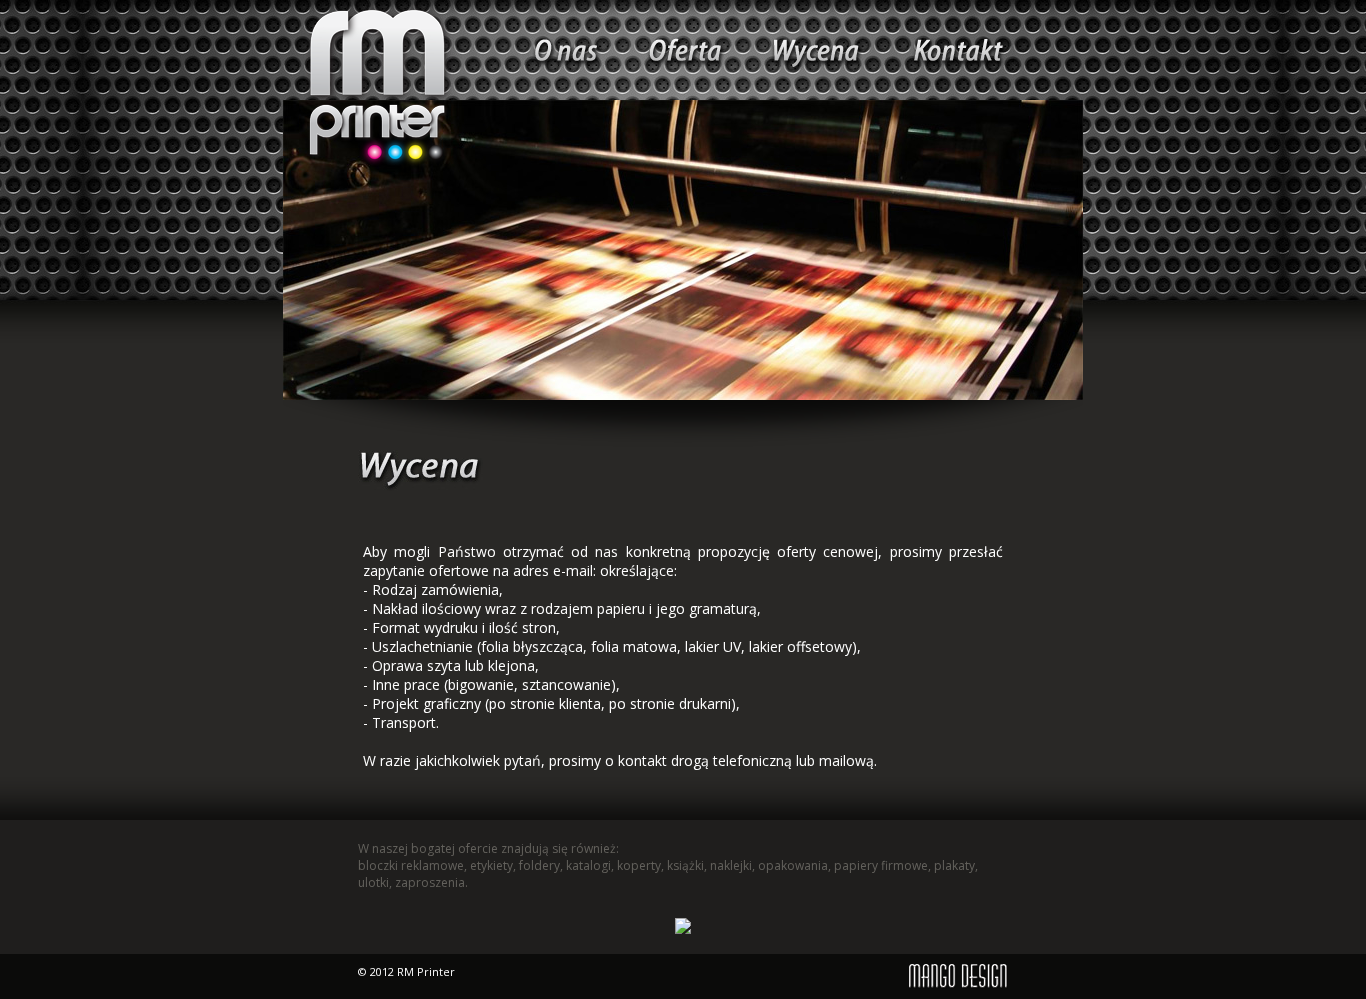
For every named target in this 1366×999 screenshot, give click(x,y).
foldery (539, 865)
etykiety (491, 865)
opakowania (793, 865)
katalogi (588, 865)
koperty (639, 865)
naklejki (731, 865)
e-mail (573, 570)
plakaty (954, 865)
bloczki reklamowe (411, 865)
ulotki (373, 882)
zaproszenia (430, 882)
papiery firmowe (881, 865)
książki (685, 865)
